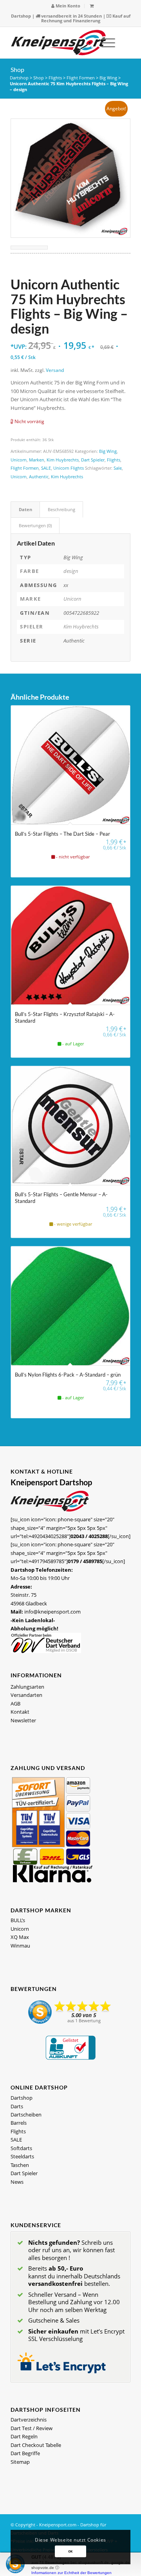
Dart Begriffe (25, 2453)
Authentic (39, 477)
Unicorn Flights (69, 468)
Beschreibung (61, 509)
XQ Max (20, 1937)
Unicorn (19, 460)
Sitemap (20, 2462)
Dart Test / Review (32, 2428)
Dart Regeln (24, 2436)
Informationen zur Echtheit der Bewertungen (71, 2573)
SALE (46, 468)
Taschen (20, 2165)
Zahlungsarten (27, 1687)
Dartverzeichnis (29, 2420)
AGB (15, 1704)
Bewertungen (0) (35, 525)
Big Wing (108, 78)
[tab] (25, 509)
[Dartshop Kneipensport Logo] (59, 43)
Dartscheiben (26, 2115)
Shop (17, 69)
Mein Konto (67, 6)
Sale (118, 468)
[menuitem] (66, 6)
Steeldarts (22, 2156)
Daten (25, 509)
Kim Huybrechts (63, 460)
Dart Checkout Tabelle (36, 2445)
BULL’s (18, 1920)
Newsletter (23, 1720)
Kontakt (20, 1712)
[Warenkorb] (92, 6)
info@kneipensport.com (52, 1612)
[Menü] (104, 43)
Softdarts (21, 2148)
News (17, 2182)
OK (70, 2551)
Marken (37, 460)
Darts (17, 2106)
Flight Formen (81, 78)
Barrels (19, 2123)
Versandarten (26, 1695)
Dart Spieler (93, 460)
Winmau (20, 1946)
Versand (55, 370)
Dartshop (21, 16)
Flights (55, 78)
